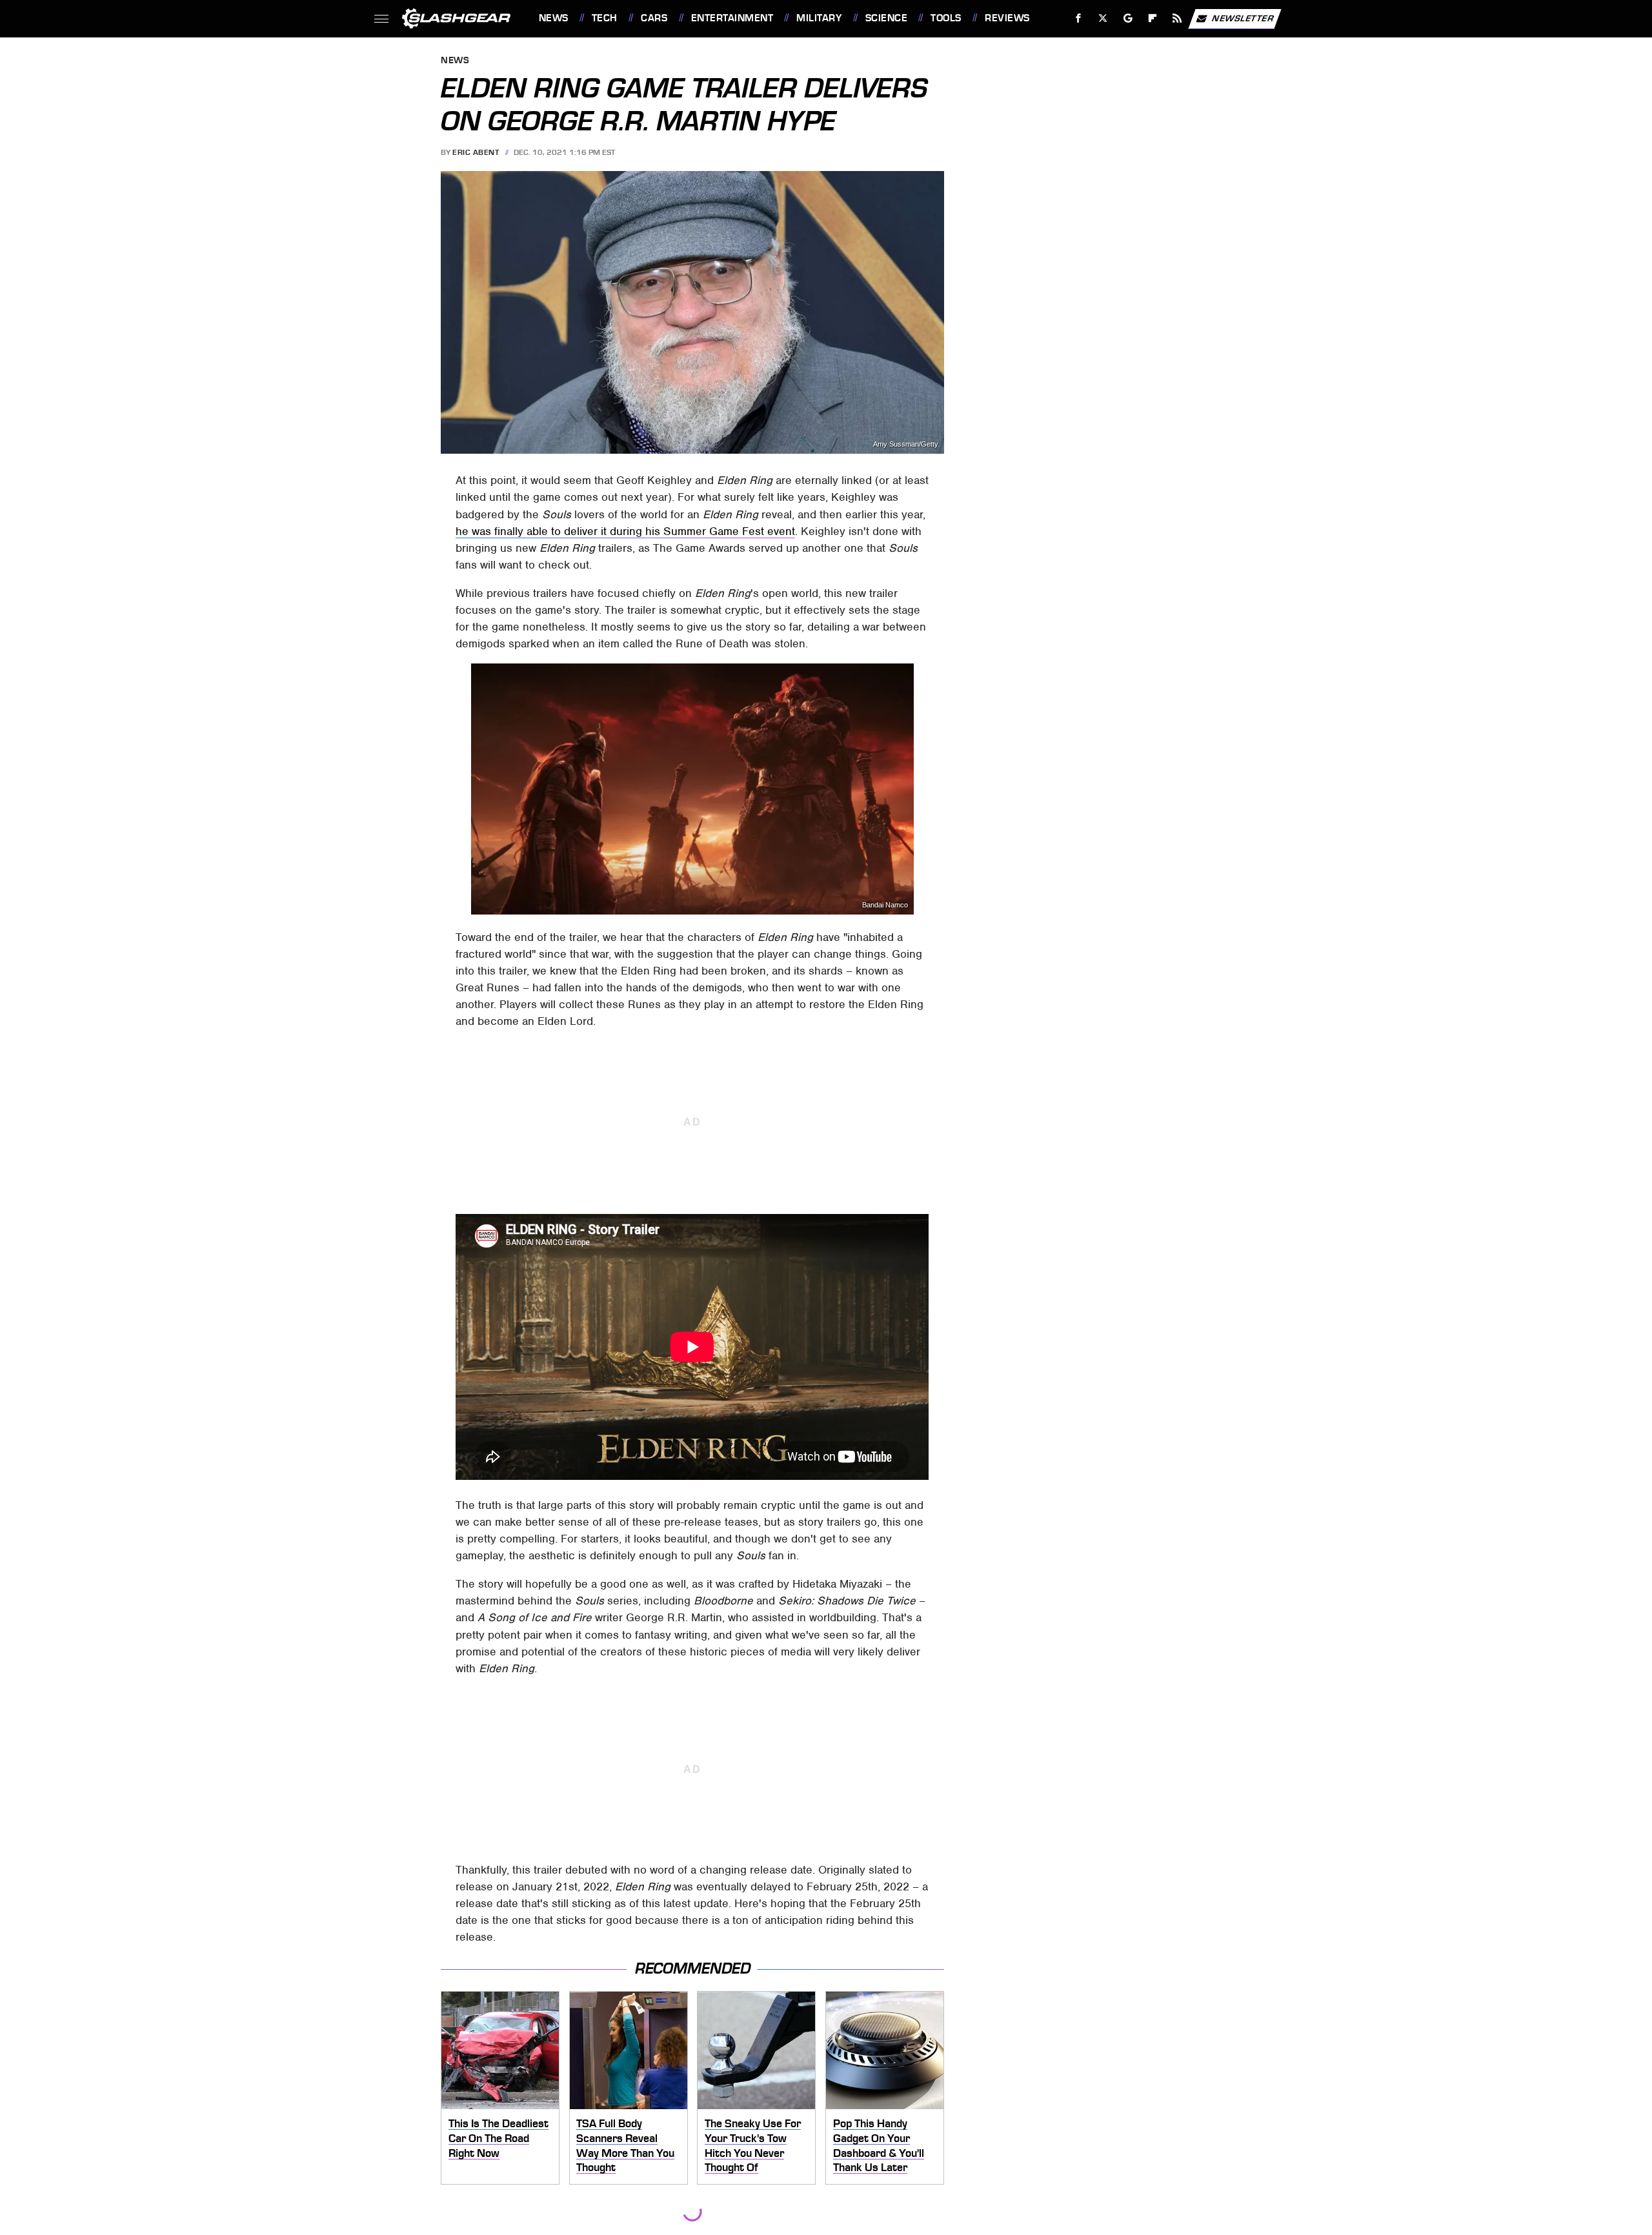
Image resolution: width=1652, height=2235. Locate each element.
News (553, 18)
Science (886, 18)
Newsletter (1243, 18)
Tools (946, 18)
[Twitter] (1103, 18)
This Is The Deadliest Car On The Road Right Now (499, 2138)
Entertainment (732, 18)
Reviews (1007, 18)
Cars (654, 18)
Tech (605, 18)
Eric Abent (476, 152)
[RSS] (1177, 18)
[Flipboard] (1153, 18)
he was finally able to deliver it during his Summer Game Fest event (625, 531)
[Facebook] (1079, 18)
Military (819, 18)
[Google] (1128, 18)
